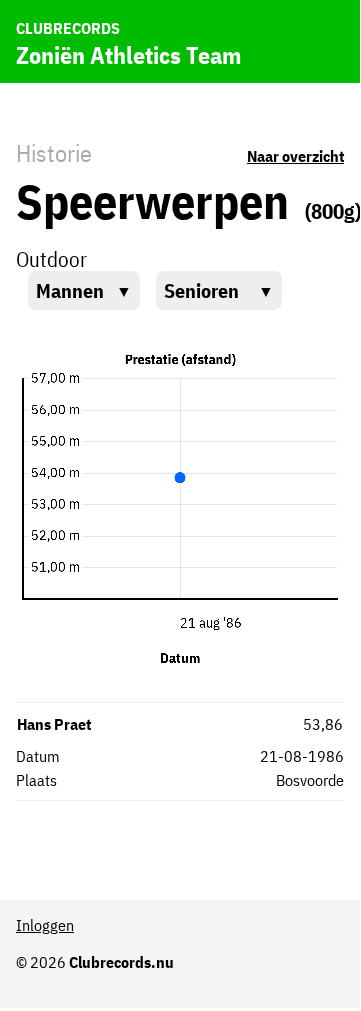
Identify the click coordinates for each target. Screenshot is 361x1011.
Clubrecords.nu (121, 962)
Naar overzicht (295, 156)
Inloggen (45, 925)
